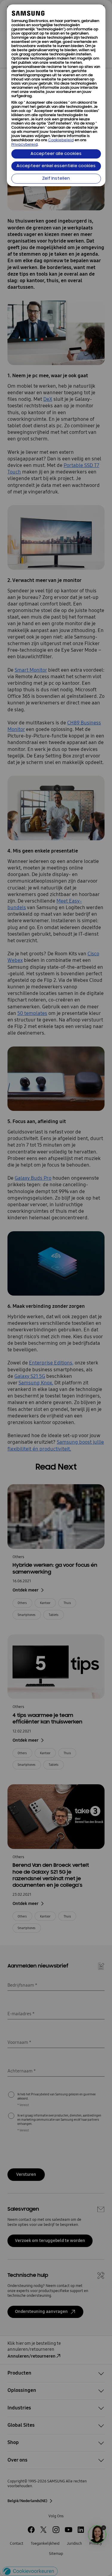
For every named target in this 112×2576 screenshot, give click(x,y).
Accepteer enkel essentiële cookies (56, 166)
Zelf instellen (56, 179)
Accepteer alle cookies (56, 154)
